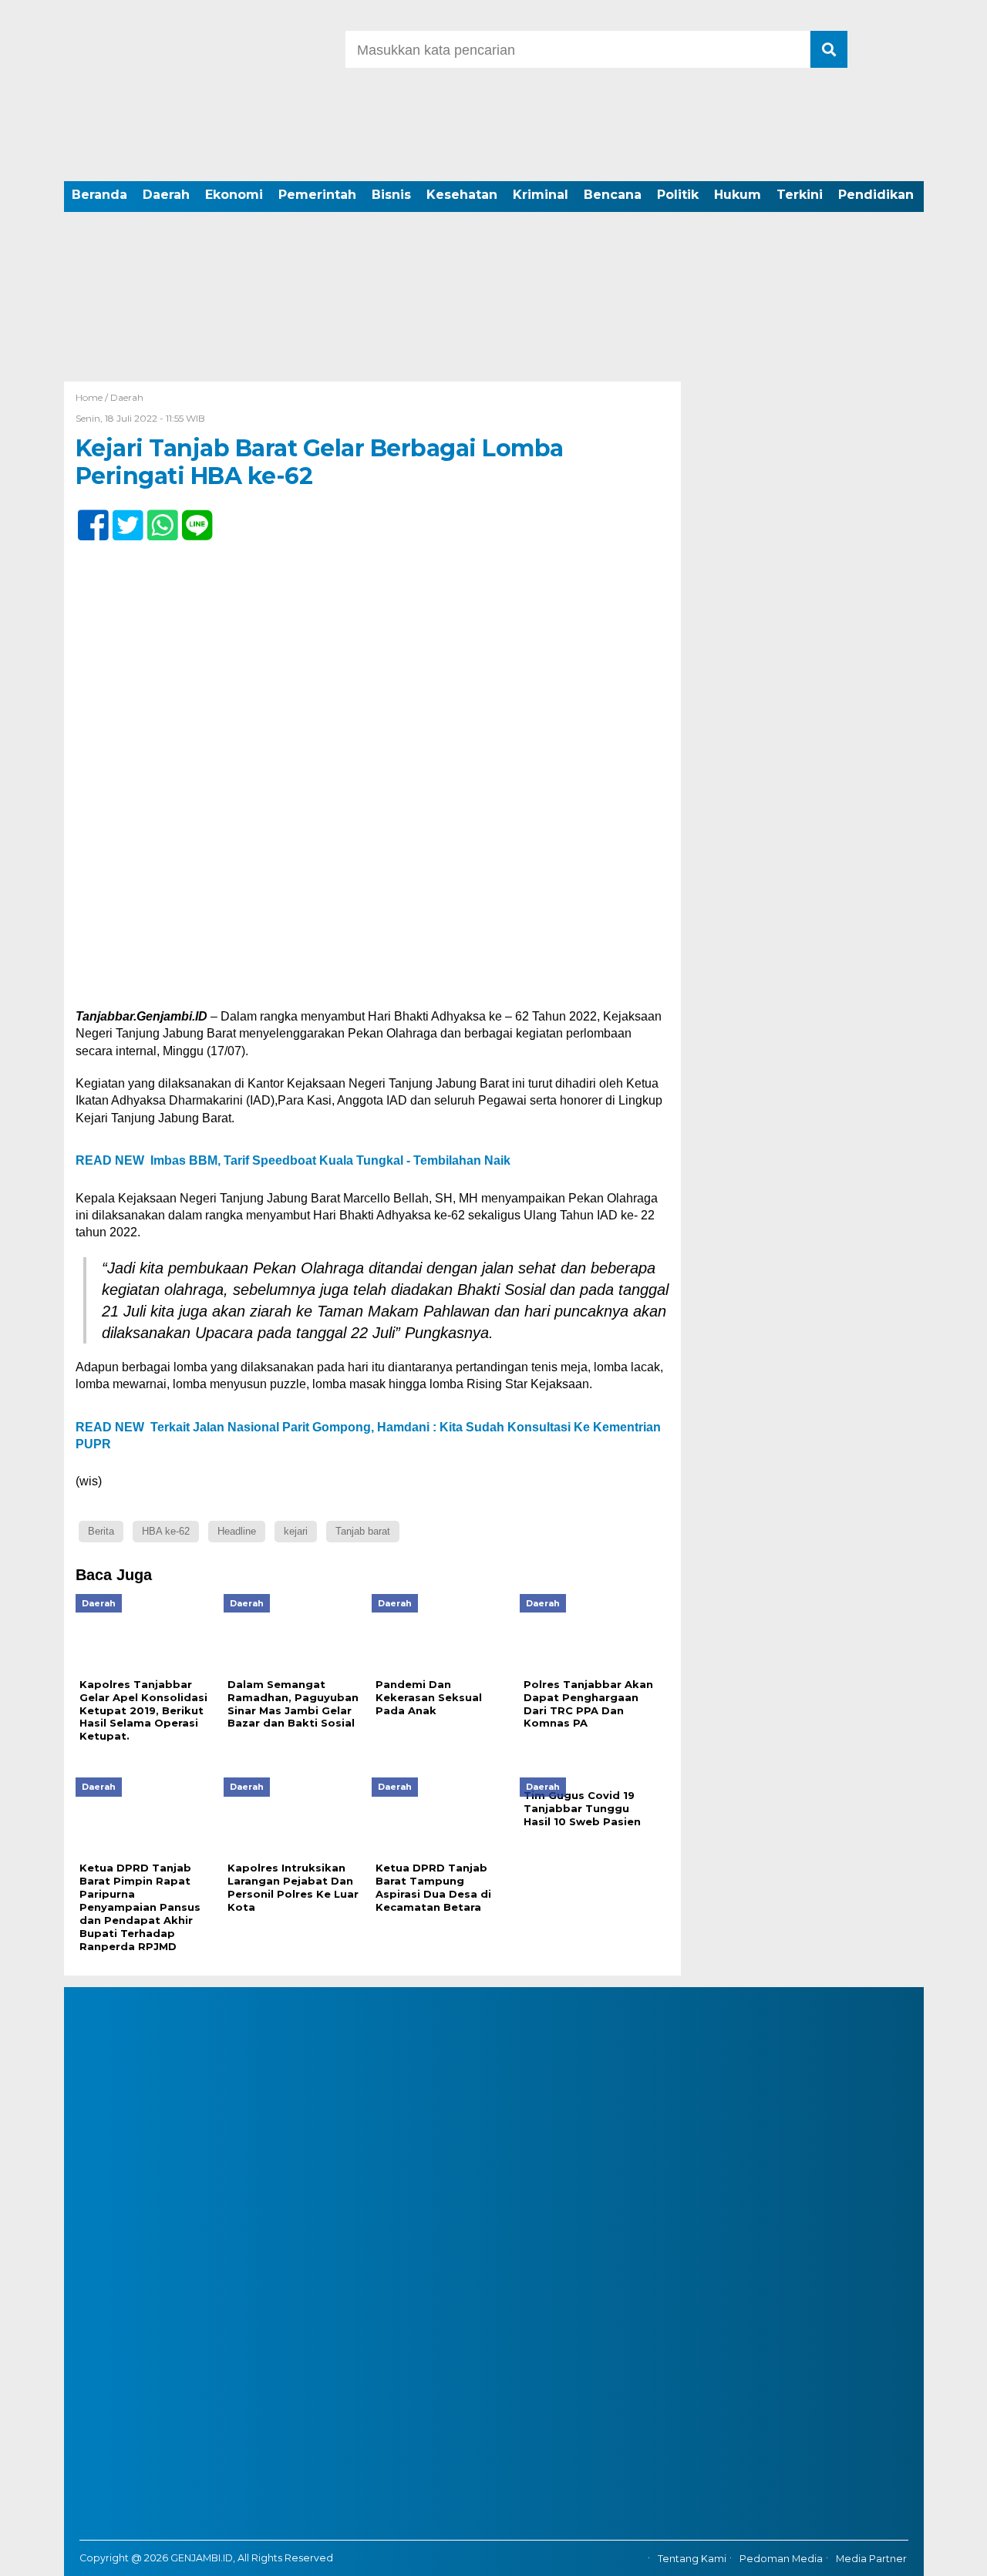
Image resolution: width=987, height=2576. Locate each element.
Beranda (99, 195)
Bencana (613, 195)
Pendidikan (876, 195)
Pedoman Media (781, 2559)
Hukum (738, 195)
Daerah (166, 195)
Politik (678, 195)
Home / (93, 397)
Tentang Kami (692, 2559)
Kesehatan (462, 195)
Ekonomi (234, 195)
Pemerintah (317, 195)
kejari (296, 1531)
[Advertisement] (493, 266)
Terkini (800, 195)
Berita (101, 1531)
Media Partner (871, 2559)
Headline (237, 1531)
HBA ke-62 (166, 1531)
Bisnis (391, 195)
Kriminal (541, 195)
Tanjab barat (363, 1531)
